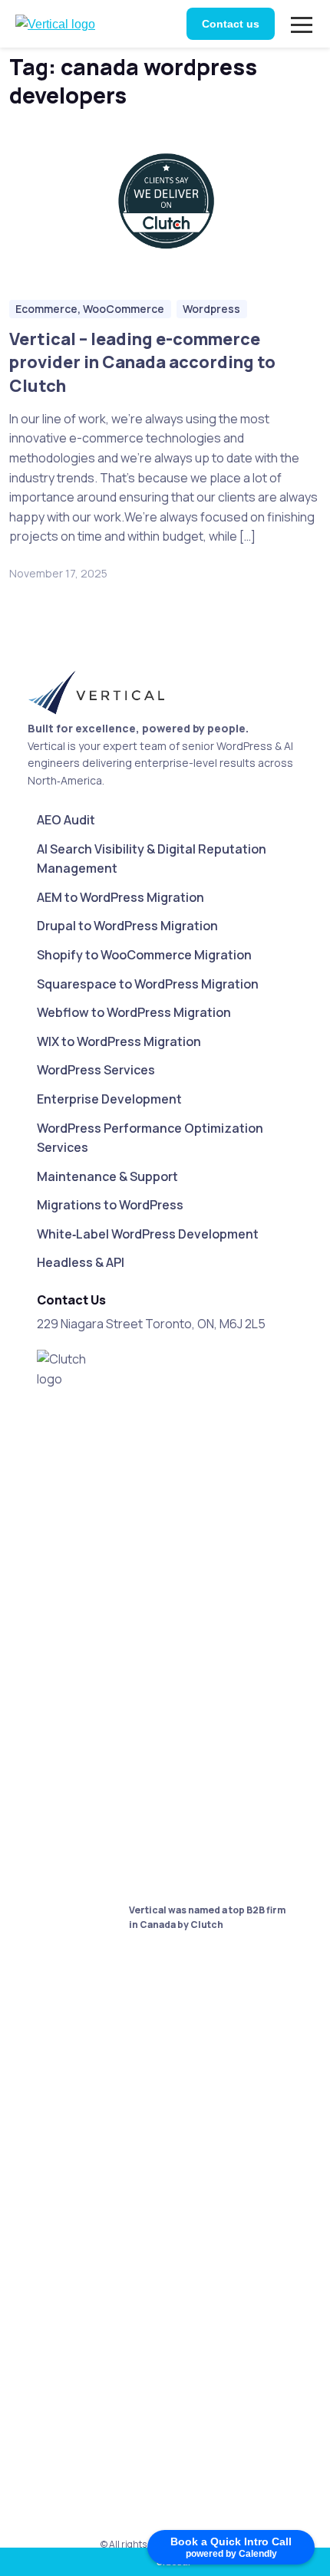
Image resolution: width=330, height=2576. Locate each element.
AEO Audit (66, 820)
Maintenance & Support (107, 1176)
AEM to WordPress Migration (120, 897)
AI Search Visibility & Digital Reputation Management (152, 859)
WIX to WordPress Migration (119, 1041)
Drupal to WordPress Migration (127, 926)
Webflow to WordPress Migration (134, 1012)
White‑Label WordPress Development (148, 1234)
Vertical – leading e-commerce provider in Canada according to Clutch (142, 362)
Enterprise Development (109, 1099)
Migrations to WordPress (110, 1205)
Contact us (231, 24)
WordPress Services (96, 1070)
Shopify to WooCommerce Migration (144, 955)
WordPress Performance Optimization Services (150, 1138)
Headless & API (81, 1262)
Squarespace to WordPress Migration (148, 984)
